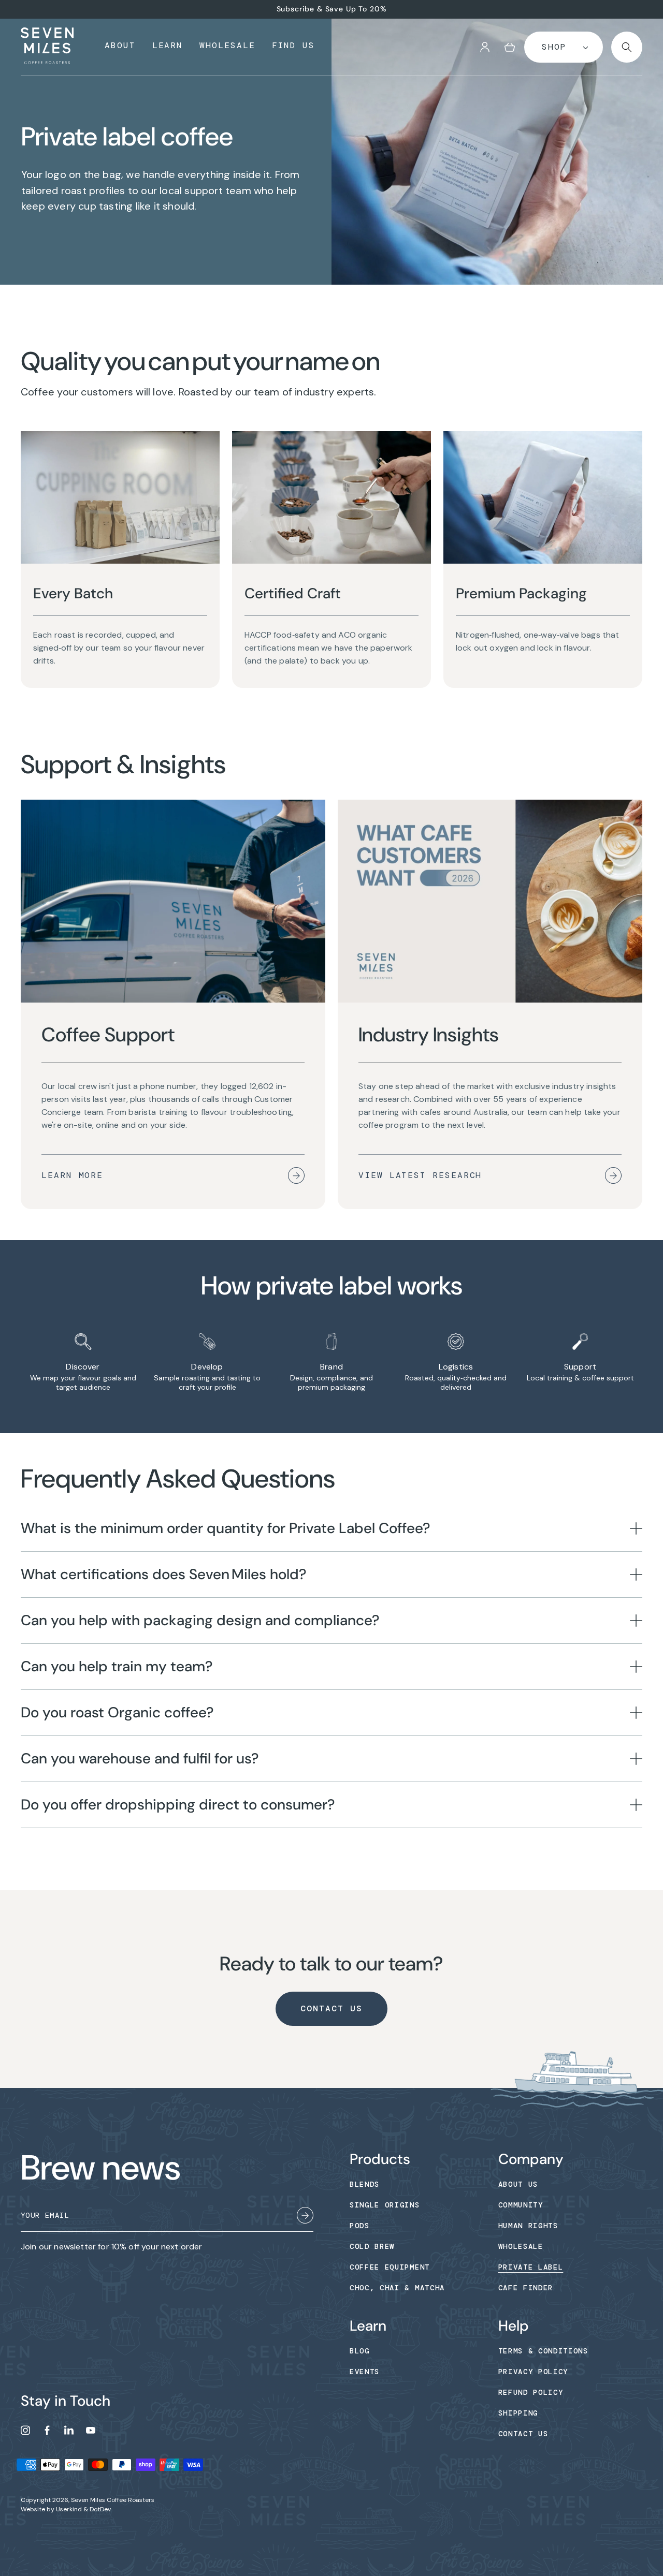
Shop (554, 47)
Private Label (531, 2267)
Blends (365, 2184)
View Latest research (420, 1175)
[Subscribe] (305, 2217)
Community (521, 2205)
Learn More (72, 1175)
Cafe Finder (526, 2288)
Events (365, 2372)
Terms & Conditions (543, 2351)
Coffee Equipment (390, 2267)
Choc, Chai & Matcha (397, 2288)
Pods (360, 2226)
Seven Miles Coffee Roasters (113, 2500)
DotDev (100, 2509)
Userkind (69, 2509)
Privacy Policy (534, 2372)
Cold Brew (372, 2246)
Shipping (518, 2413)
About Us (518, 2184)
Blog (360, 2351)
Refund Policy (531, 2392)
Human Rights (528, 2226)
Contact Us (331, 2008)
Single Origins (385, 2205)
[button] (510, 47)
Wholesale (521, 2246)
